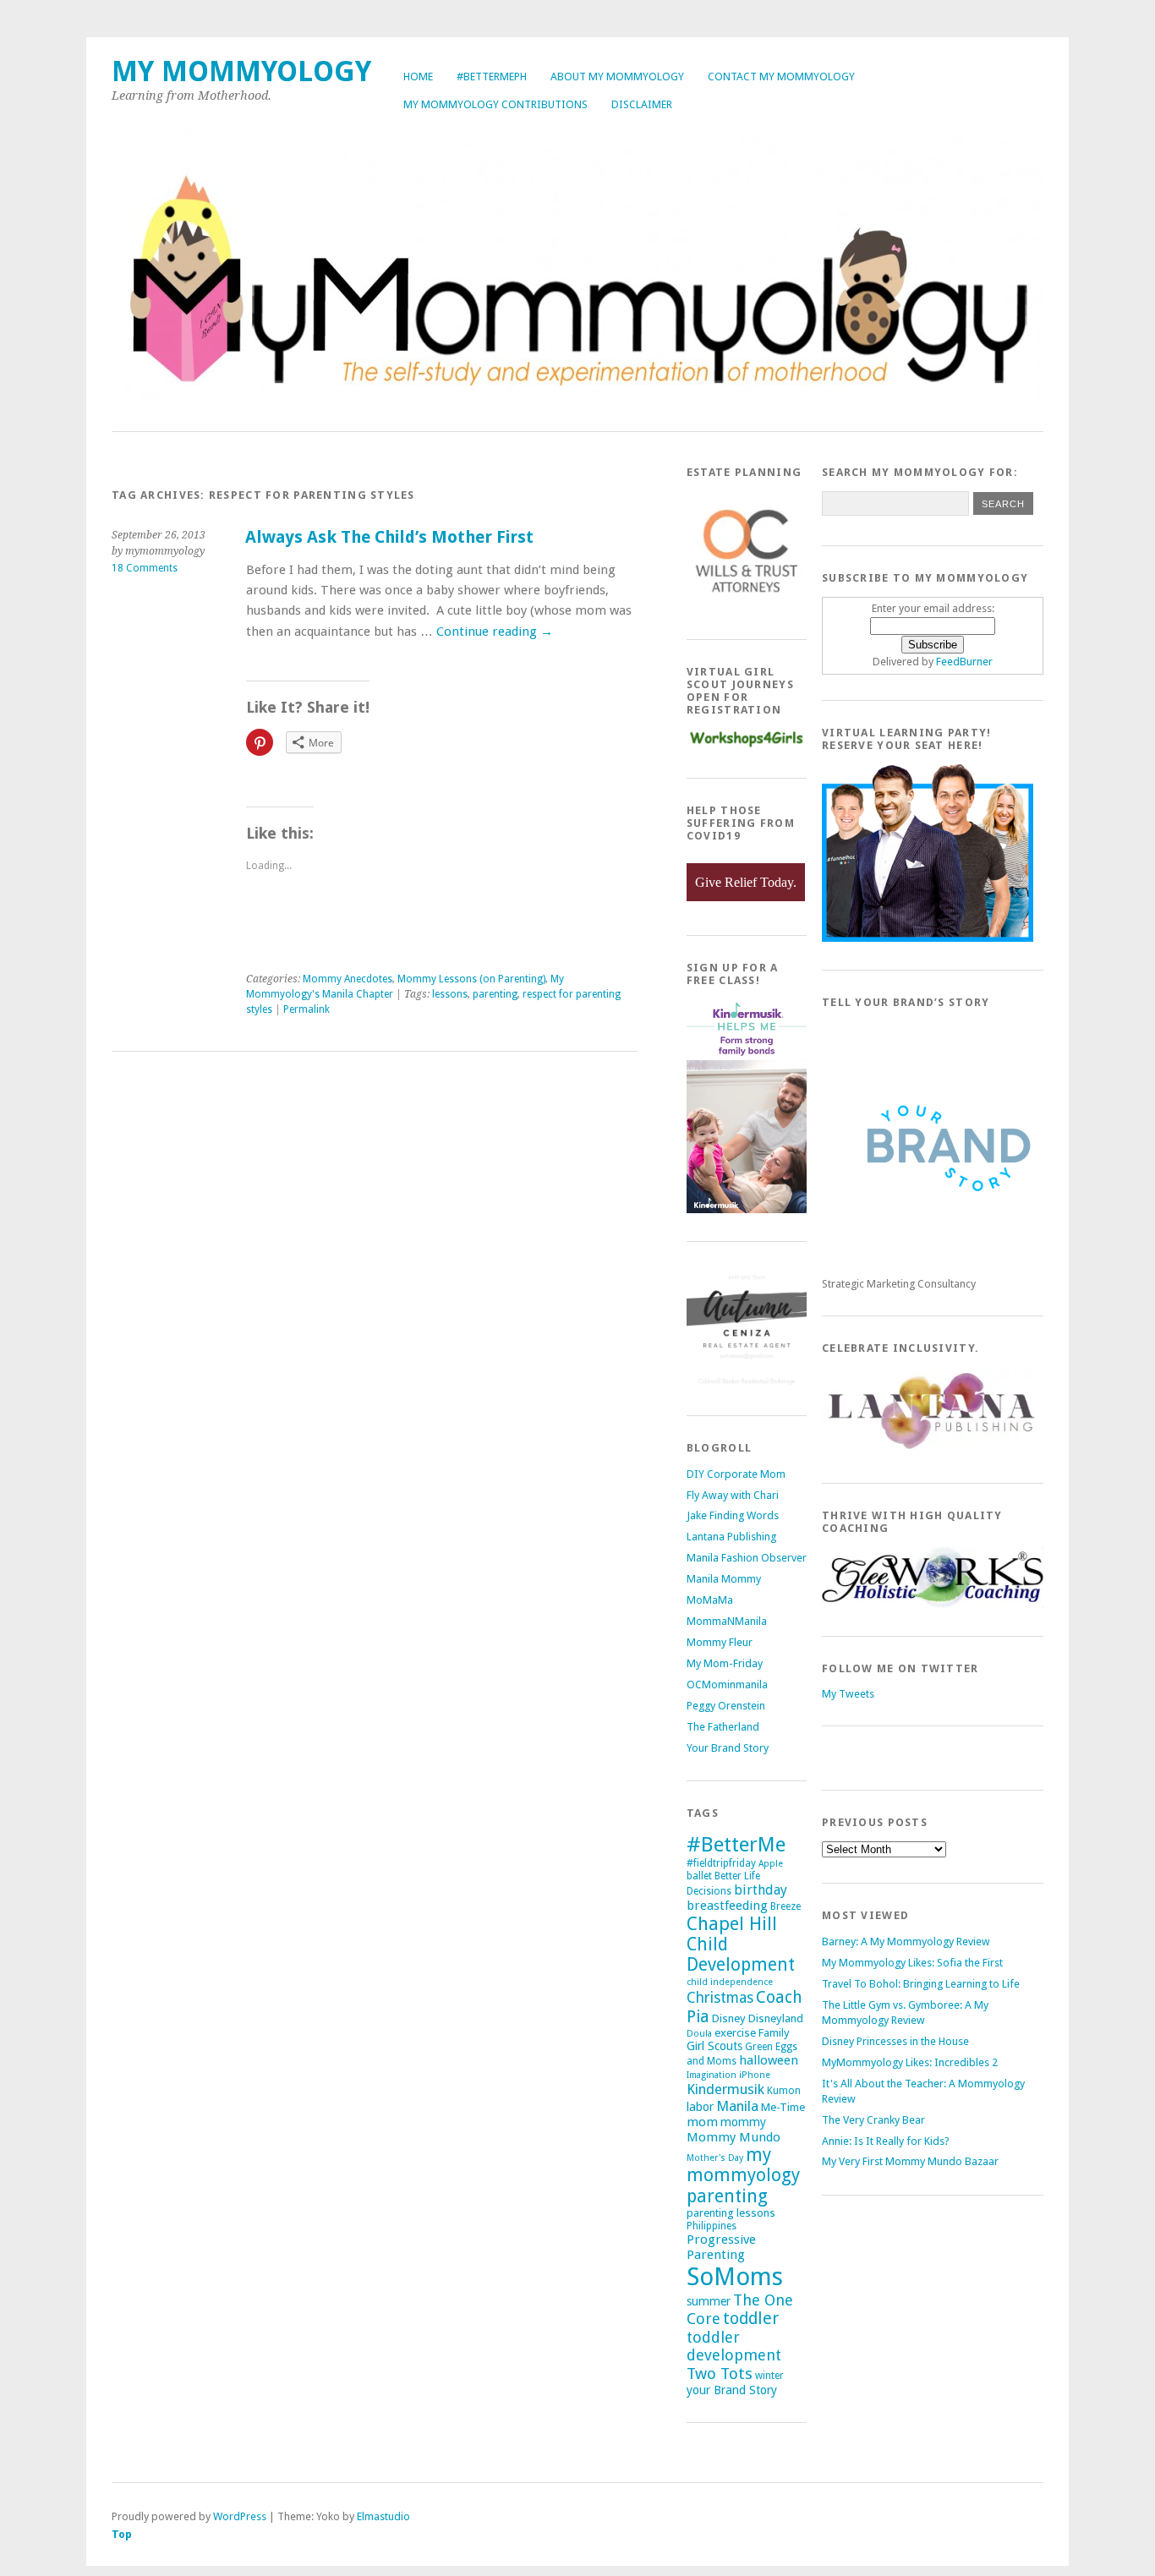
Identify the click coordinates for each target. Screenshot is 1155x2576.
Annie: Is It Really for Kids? (886, 2141)
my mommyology (743, 2165)
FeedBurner (964, 662)
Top (122, 2534)
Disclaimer (642, 104)
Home (418, 77)
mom (702, 2122)
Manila (737, 2106)
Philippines (712, 2226)
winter (769, 2376)
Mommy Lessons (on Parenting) (471, 979)
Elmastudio (383, 2516)
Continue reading (495, 632)
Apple (771, 1864)
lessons (450, 994)
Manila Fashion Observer (747, 1558)
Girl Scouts (714, 2046)
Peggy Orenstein (726, 1706)
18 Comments (145, 568)
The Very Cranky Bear (873, 2120)
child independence (730, 1982)
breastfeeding (727, 1906)
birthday (761, 1890)
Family (774, 2033)
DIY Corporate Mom (736, 1474)
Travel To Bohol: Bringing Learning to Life (921, 1984)
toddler (751, 2319)
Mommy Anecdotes (348, 979)
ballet (699, 1876)
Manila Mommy (724, 1579)
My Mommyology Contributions (495, 104)
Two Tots (720, 2374)
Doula (699, 2034)
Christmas (720, 1998)
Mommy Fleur (720, 1642)
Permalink (307, 1009)
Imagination (712, 2075)
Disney (729, 2018)
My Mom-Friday (725, 1663)
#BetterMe (736, 1844)
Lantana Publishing (731, 1537)
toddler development (734, 2346)
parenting (495, 994)
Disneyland (776, 2018)
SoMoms (735, 2277)
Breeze (786, 1906)
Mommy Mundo (734, 2137)
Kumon (784, 2091)
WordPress (240, 2516)
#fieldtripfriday (721, 1863)
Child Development (741, 1955)
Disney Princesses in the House (895, 2041)
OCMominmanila (727, 1685)
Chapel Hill (732, 1924)
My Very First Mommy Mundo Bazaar (910, 2161)
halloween (769, 2060)
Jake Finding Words (733, 1515)
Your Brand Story (728, 1748)
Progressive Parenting (721, 2247)
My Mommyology (241, 71)
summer (709, 2301)
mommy (743, 2122)
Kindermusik (725, 2089)
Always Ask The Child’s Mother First (389, 537)
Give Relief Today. (746, 882)
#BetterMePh (492, 77)
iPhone (755, 2075)
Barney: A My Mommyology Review (906, 1942)
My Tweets (848, 1694)
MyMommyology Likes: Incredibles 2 (910, 2062)
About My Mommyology (617, 77)
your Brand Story (732, 2390)
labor (700, 2107)
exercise (735, 2033)
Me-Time (783, 2107)
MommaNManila (727, 1621)
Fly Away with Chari (733, 1495)
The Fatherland (723, 1727)
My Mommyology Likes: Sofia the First (912, 1963)
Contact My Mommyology (781, 77)
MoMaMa (710, 1600)
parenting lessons (731, 2213)
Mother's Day (715, 2158)
